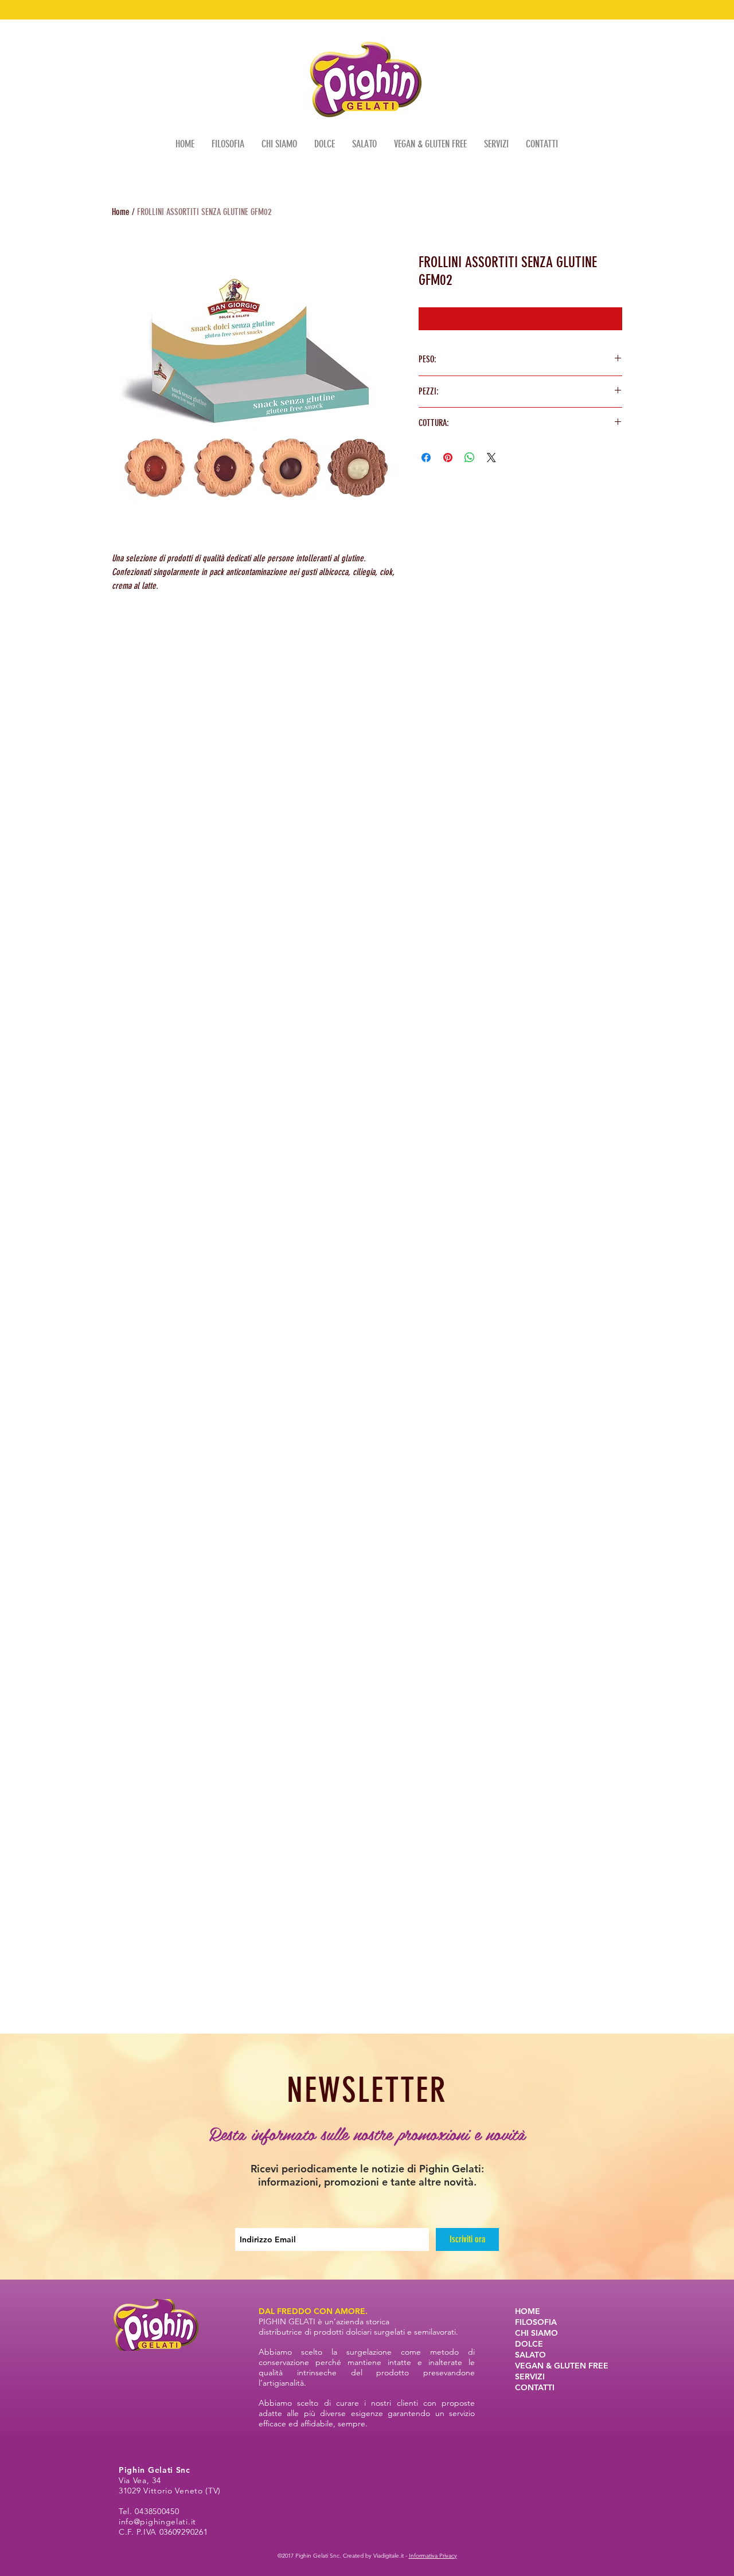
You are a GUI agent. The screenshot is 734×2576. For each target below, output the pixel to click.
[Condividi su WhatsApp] (470, 458)
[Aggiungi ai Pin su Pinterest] (448, 458)
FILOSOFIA (536, 2322)
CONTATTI (535, 2387)
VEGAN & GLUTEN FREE (562, 2366)
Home (121, 212)
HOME (528, 2311)
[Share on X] (491, 458)
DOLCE (529, 2344)
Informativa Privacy (433, 2556)
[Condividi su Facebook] (426, 458)
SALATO (530, 2355)
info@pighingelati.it (157, 2522)
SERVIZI (530, 2376)
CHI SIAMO (536, 2333)
